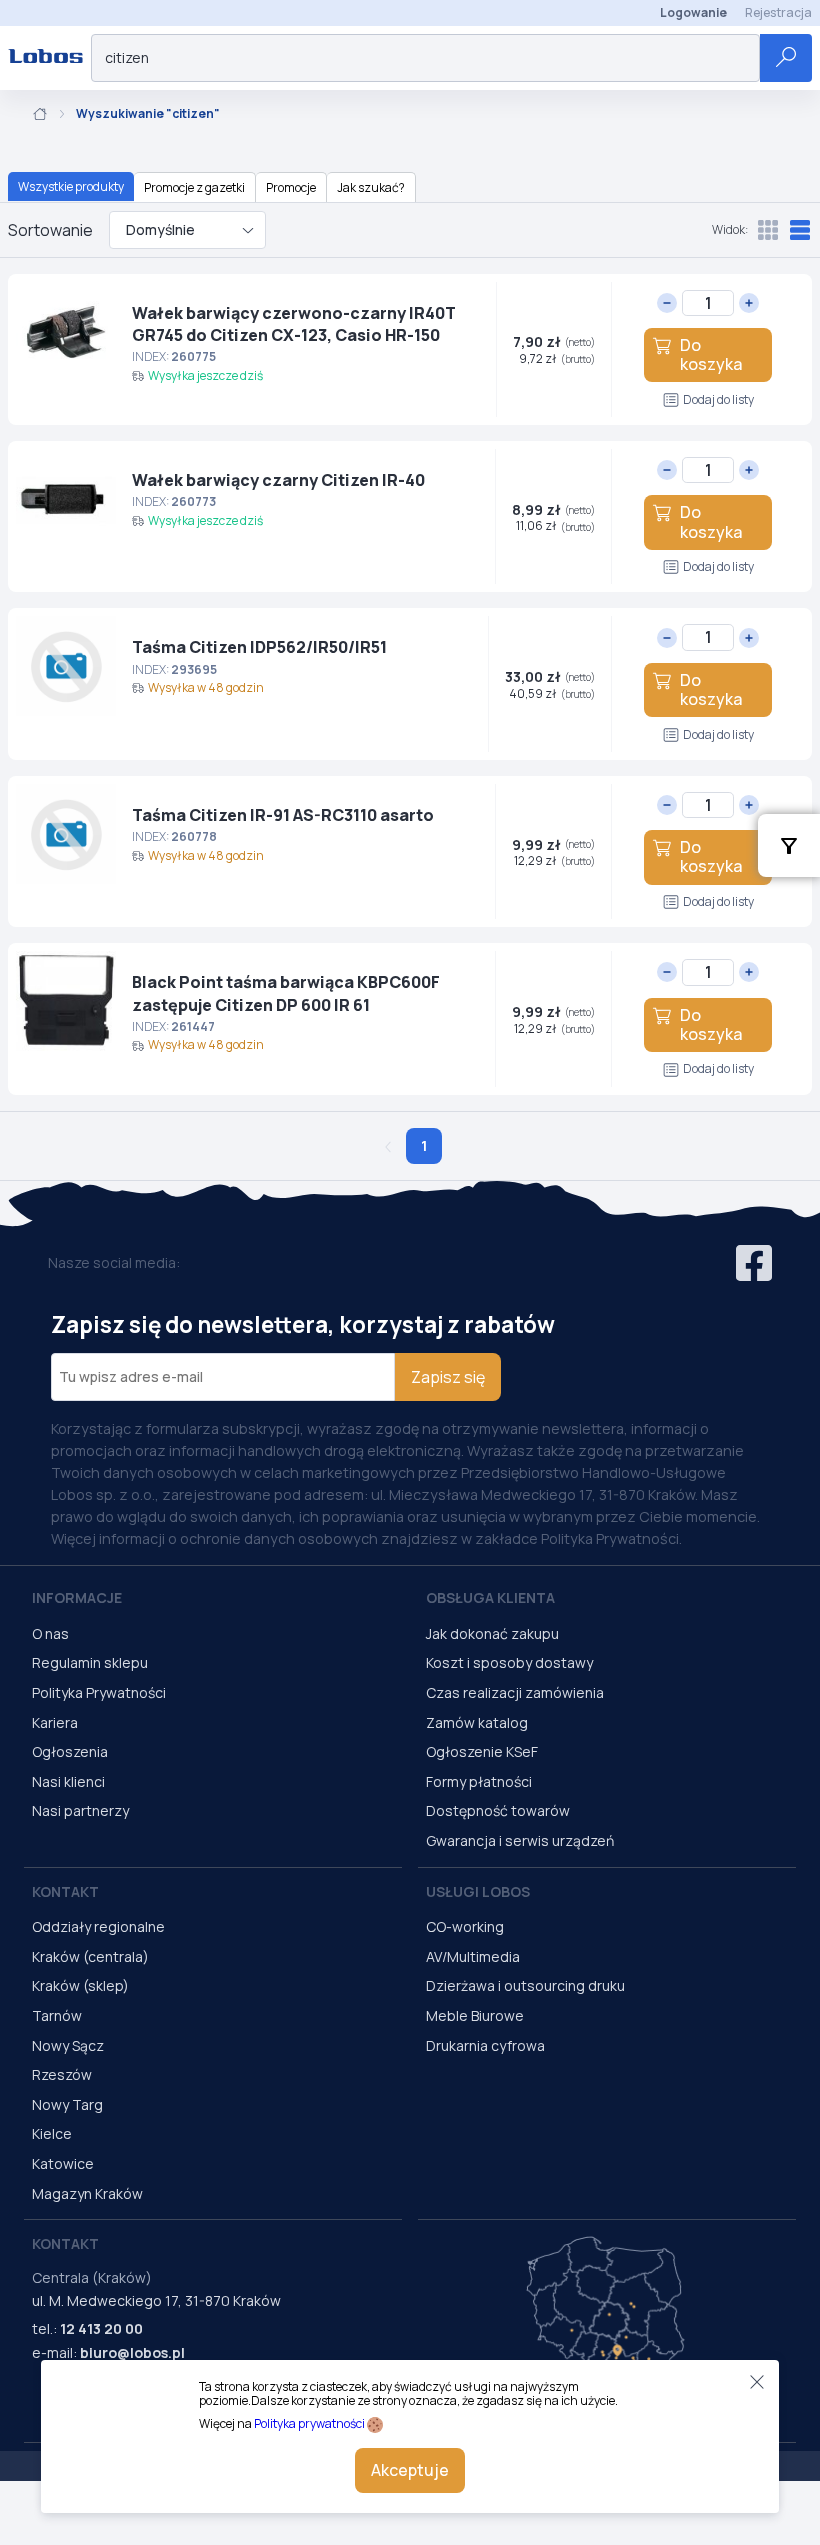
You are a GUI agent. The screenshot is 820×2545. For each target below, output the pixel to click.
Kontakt (65, 1891)
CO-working (465, 1926)
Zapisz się (448, 1377)
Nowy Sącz (68, 2045)
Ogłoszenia (70, 1751)
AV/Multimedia (473, 1956)
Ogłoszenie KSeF (482, 1751)
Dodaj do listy (718, 399)
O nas (50, 1633)
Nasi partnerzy (80, 1810)
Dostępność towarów (498, 1810)
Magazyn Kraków (87, 2193)
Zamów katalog (477, 1722)
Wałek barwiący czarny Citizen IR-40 (278, 480)
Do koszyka (711, 354)
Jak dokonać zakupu (492, 1633)
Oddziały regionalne (98, 1926)
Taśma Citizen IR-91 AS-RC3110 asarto (283, 815)
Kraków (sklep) (80, 1985)
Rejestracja (778, 12)
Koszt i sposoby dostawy (509, 1662)
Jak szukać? (371, 187)
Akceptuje (410, 2470)
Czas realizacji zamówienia (515, 1692)
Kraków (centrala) (90, 1956)
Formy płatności (479, 1781)
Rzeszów (62, 2074)
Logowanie (693, 12)
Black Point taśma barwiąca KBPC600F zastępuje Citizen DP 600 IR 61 (286, 993)
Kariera (55, 1722)
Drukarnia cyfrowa (485, 2045)
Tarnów (57, 2015)
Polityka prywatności (309, 2423)
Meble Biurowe (475, 2015)
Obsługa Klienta (490, 1597)
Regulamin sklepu (90, 1662)
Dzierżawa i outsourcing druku (525, 1985)
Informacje (77, 1597)
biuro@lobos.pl (132, 2352)
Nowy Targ (67, 2104)
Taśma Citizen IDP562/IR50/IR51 (259, 647)
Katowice (63, 2163)
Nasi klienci (68, 1781)
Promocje (291, 187)
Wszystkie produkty (71, 186)
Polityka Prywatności (99, 1692)
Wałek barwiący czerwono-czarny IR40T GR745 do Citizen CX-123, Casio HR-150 (294, 324)
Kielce (52, 2133)
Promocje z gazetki (194, 187)
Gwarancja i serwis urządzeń (520, 1840)
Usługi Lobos (478, 1891)
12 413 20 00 (101, 2328)
